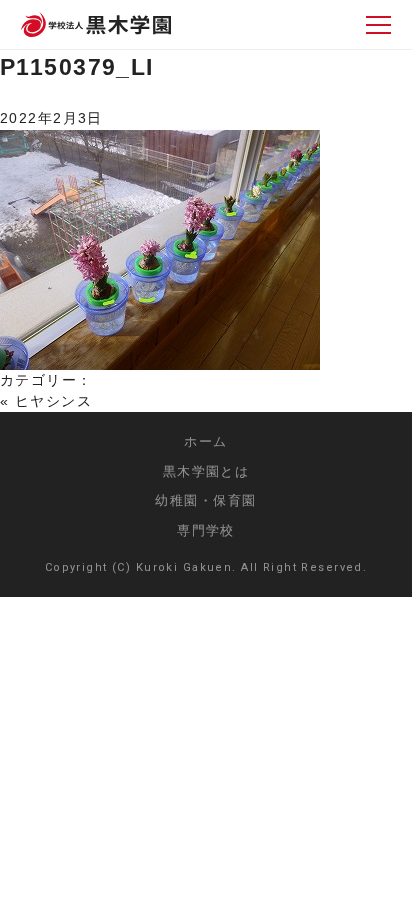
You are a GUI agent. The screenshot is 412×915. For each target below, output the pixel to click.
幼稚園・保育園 (205, 500)
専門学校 (206, 530)
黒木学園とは (206, 471)
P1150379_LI (77, 67)
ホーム (205, 441)
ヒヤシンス (53, 401)
